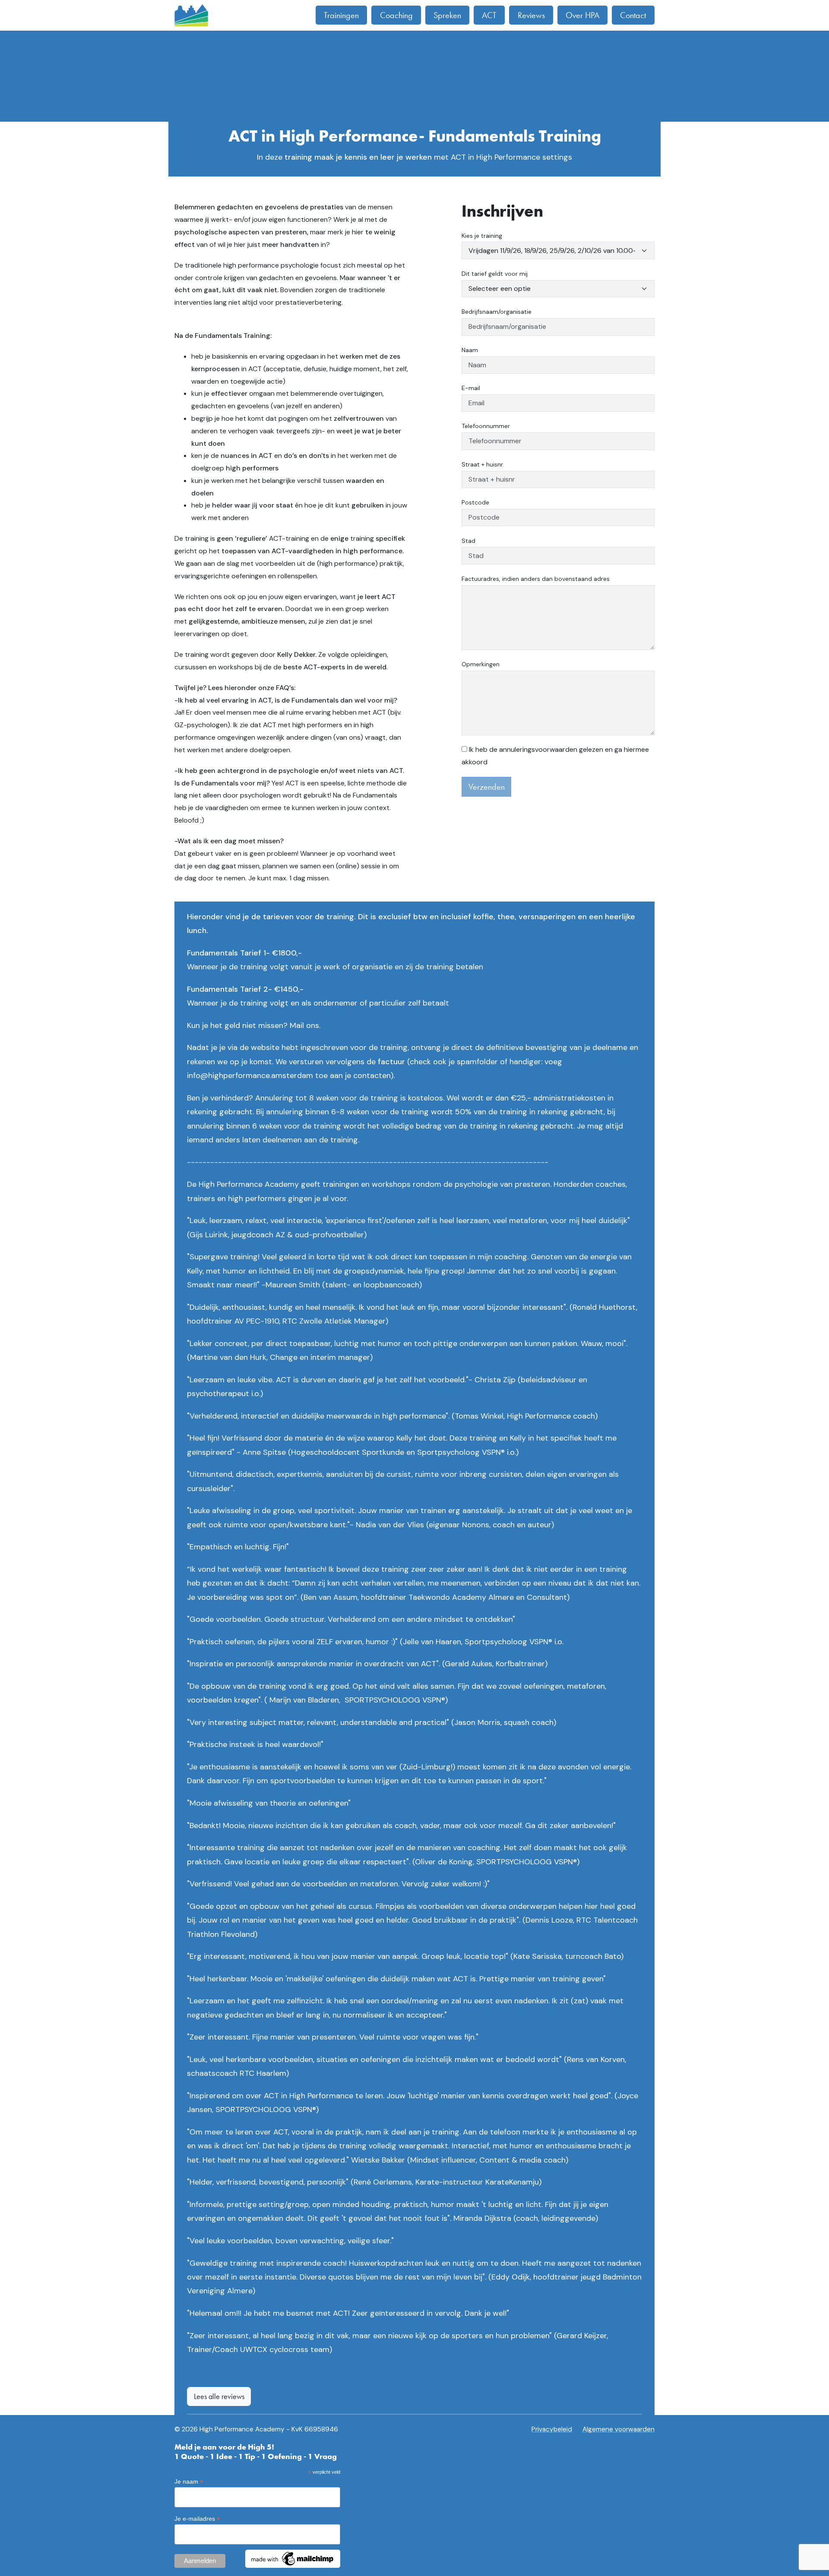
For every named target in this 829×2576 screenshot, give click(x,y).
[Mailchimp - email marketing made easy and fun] (293, 2558)
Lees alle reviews (219, 2396)
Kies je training (482, 236)
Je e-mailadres (197, 2519)
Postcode (475, 502)
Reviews (531, 15)
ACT (489, 15)
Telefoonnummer (486, 426)
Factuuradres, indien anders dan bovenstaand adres (536, 579)
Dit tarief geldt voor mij (495, 274)
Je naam (189, 2482)
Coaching (396, 15)
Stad (468, 541)
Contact (633, 15)
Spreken (447, 15)
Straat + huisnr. (483, 464)
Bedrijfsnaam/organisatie (497, 312)
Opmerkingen (481, 664)
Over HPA (582, 15)
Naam (470, 350)
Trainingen (341, 15)
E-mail (471, 388)
